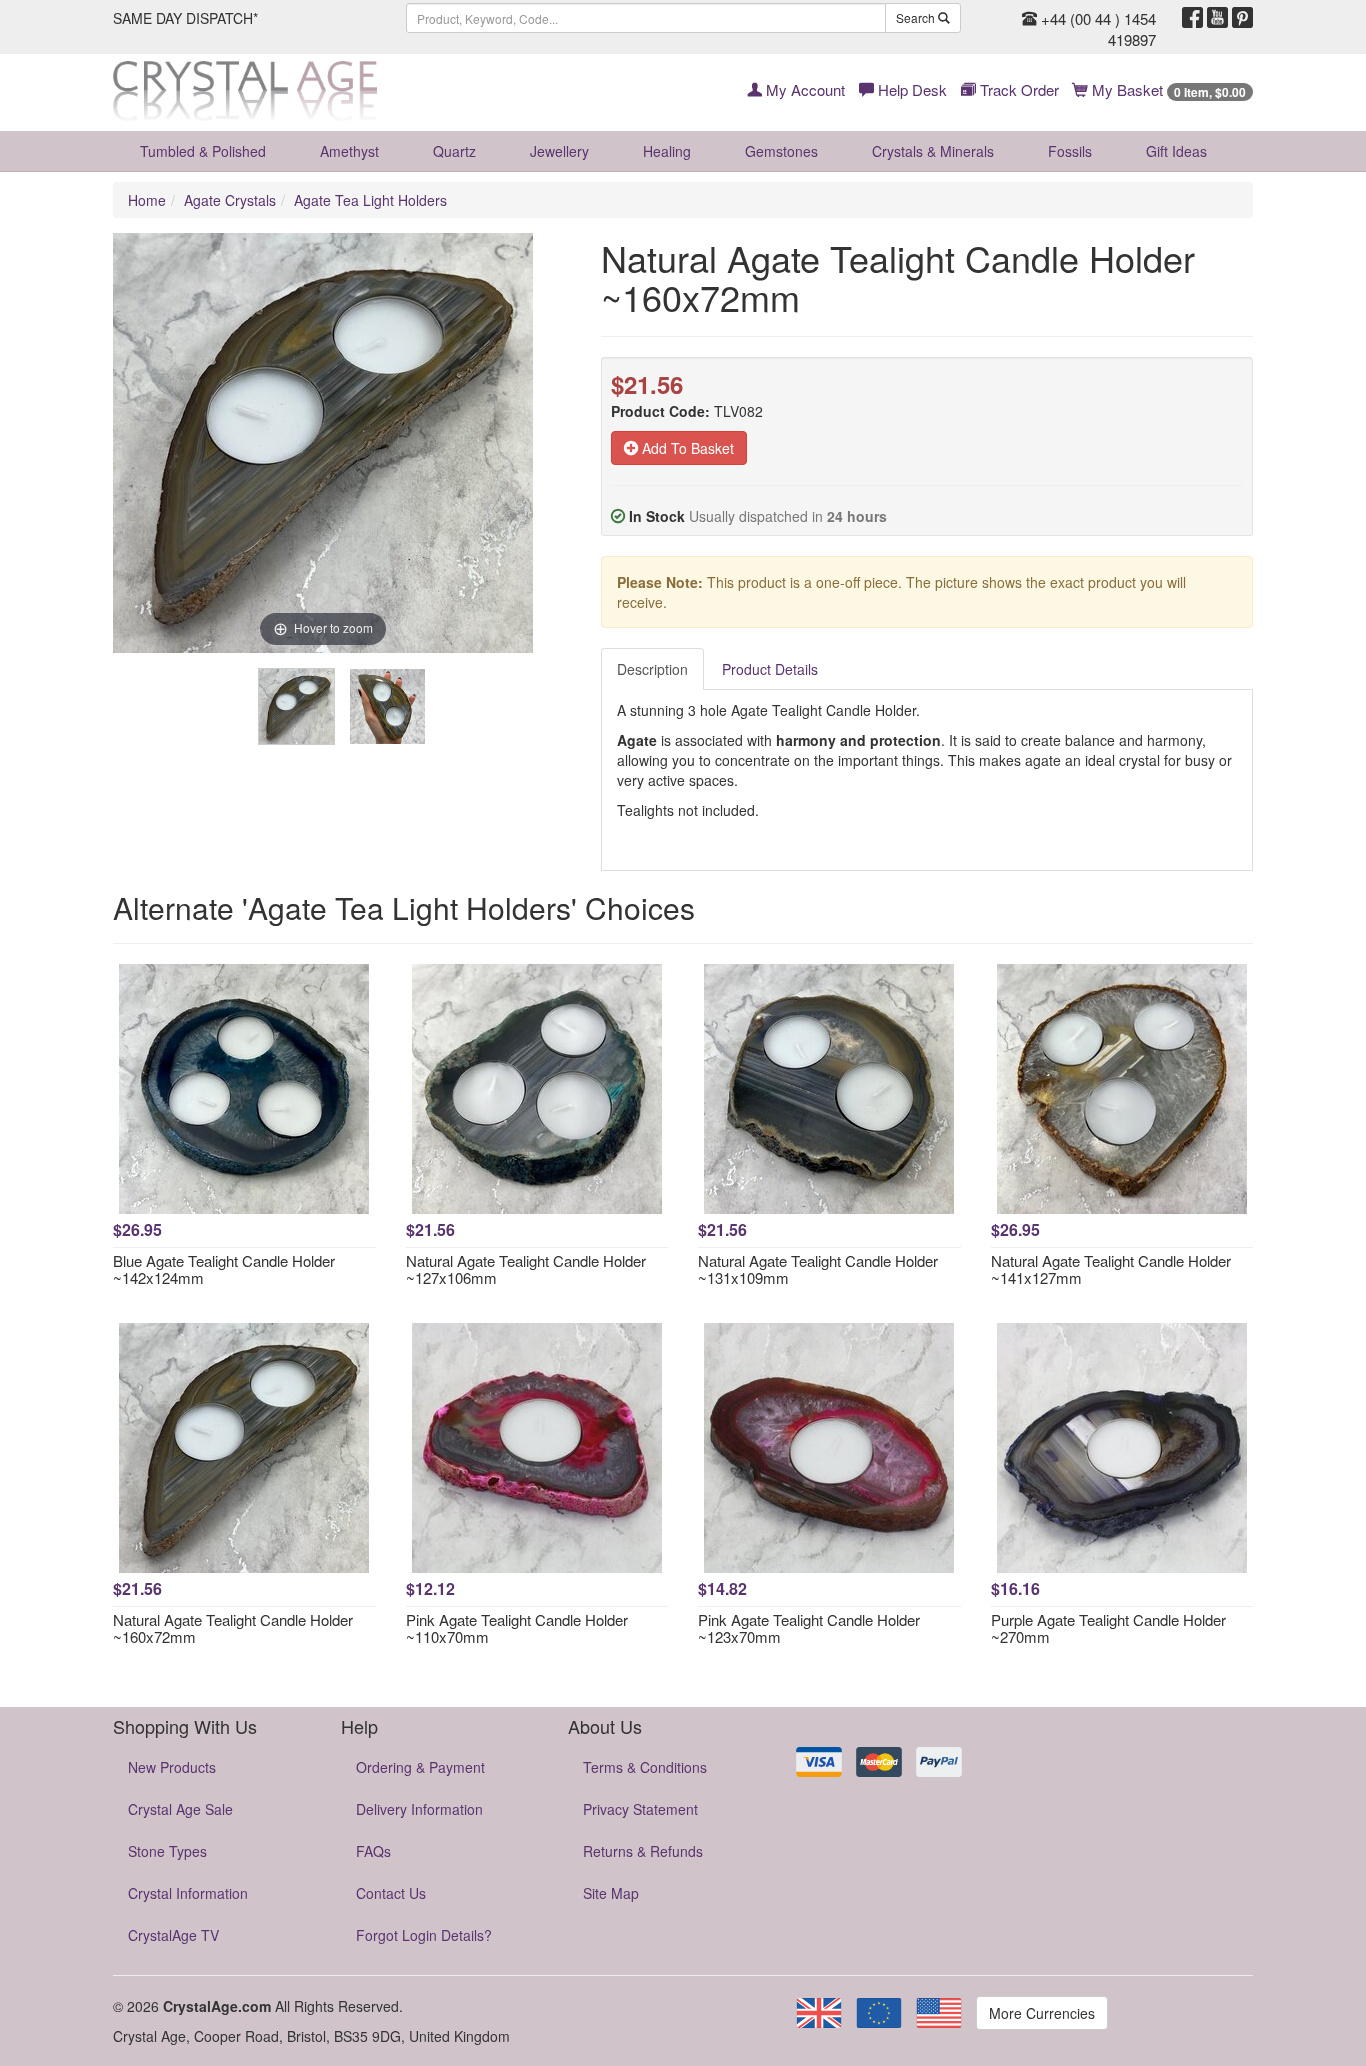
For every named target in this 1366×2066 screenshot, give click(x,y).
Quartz (454, 151)
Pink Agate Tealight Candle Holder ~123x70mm (809, 1628)
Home (147, 200)
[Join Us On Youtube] (1217, 18)
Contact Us (391, 1893)
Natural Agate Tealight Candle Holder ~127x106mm (526, 1269)
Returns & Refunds (643, 1851)
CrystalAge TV (173, 1935)
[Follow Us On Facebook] (1192, 18)
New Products (172, 1767)
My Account (803, 89)
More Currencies (1042, 2013)
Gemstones (781, 151)
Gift (1176, 151)
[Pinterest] (1242, 18)
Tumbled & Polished (203, 151)
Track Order (1017, 89)
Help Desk (910, 89)
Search (917, 17)
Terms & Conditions (645, 1767)
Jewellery (559, 151)
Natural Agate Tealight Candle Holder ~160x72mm (233, 1628)
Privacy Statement (640, 1809)
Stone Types (167, 1851)
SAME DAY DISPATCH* (185, 18)
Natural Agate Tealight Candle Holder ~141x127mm (1111, 1269)
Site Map (611, 1893)
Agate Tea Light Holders (370, 200)
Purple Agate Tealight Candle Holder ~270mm (1108, 1628)
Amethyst (349, 151)
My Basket (1167, 89)
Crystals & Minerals (933, 151)
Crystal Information (188, 1893)
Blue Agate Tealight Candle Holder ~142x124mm (224, 1269)
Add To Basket (686, 448)
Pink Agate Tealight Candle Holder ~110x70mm (517, 1628)
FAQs (373, 1851)
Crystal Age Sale (180, 1809)
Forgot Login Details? (424, 1935)
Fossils (1070, 151)
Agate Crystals (230, 200)
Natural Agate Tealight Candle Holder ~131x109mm (818, 1269)
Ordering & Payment (420, 1767)
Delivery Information (419, 1809)
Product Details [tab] (770, 669)
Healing (667, 151)
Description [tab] (652, 669)
